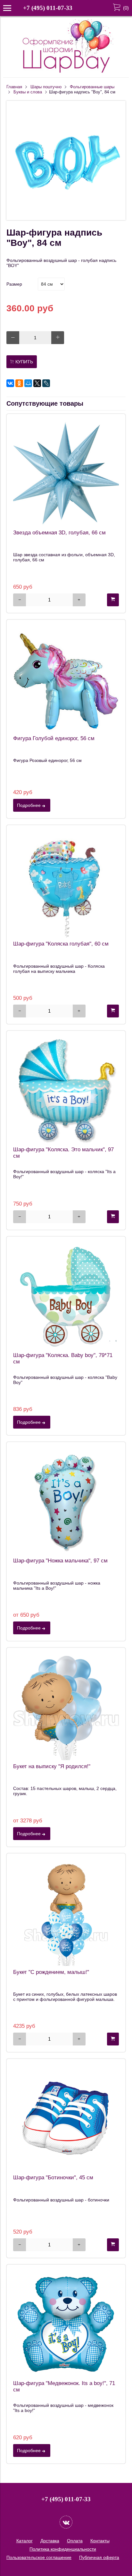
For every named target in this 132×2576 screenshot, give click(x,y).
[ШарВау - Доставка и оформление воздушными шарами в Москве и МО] (66, 72)
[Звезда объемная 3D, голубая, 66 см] (66, 473)
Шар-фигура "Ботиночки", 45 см (53, 2178)
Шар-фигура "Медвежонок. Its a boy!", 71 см (64, 2386)
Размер (14, 284)
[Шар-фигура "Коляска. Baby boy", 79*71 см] (66, 1296)
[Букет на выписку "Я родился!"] (66, 1707)
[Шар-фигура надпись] (66, 219)
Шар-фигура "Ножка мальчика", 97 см (60, 1561)
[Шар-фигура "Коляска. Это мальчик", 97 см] (66, 1090)
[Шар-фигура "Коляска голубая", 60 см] (66, 885)
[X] (37, 383)
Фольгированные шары (92, 87)
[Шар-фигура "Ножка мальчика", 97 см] (66, 1501)
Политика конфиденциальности (63, 2549)
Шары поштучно (46, 87)
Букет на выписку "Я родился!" (52, 1766)
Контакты (100, 2541)
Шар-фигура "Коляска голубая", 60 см (61, 944)
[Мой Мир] (28, 383)
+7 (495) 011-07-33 (48, 8)
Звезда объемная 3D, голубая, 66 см (59, 533)
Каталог (25, 2541)
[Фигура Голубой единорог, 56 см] (66, 679)
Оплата (75, 2541)
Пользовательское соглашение (39, 2557)
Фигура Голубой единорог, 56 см (54, 738)
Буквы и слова (28, 92)
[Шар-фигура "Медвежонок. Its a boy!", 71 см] (66, 2324)
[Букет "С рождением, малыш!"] (66, 1913)
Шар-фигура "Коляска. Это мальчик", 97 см (63, 1153)
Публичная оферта (99, 2557)
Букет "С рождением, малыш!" (51, 1972)
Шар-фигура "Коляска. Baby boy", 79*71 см (63, 1358)
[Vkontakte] (66, 2522)
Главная (14, 87)
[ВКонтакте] (10, 383)
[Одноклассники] (19, 383)
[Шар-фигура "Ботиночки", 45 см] (66, 2118)
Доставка (50, 2541)
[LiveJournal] (46, 383)
